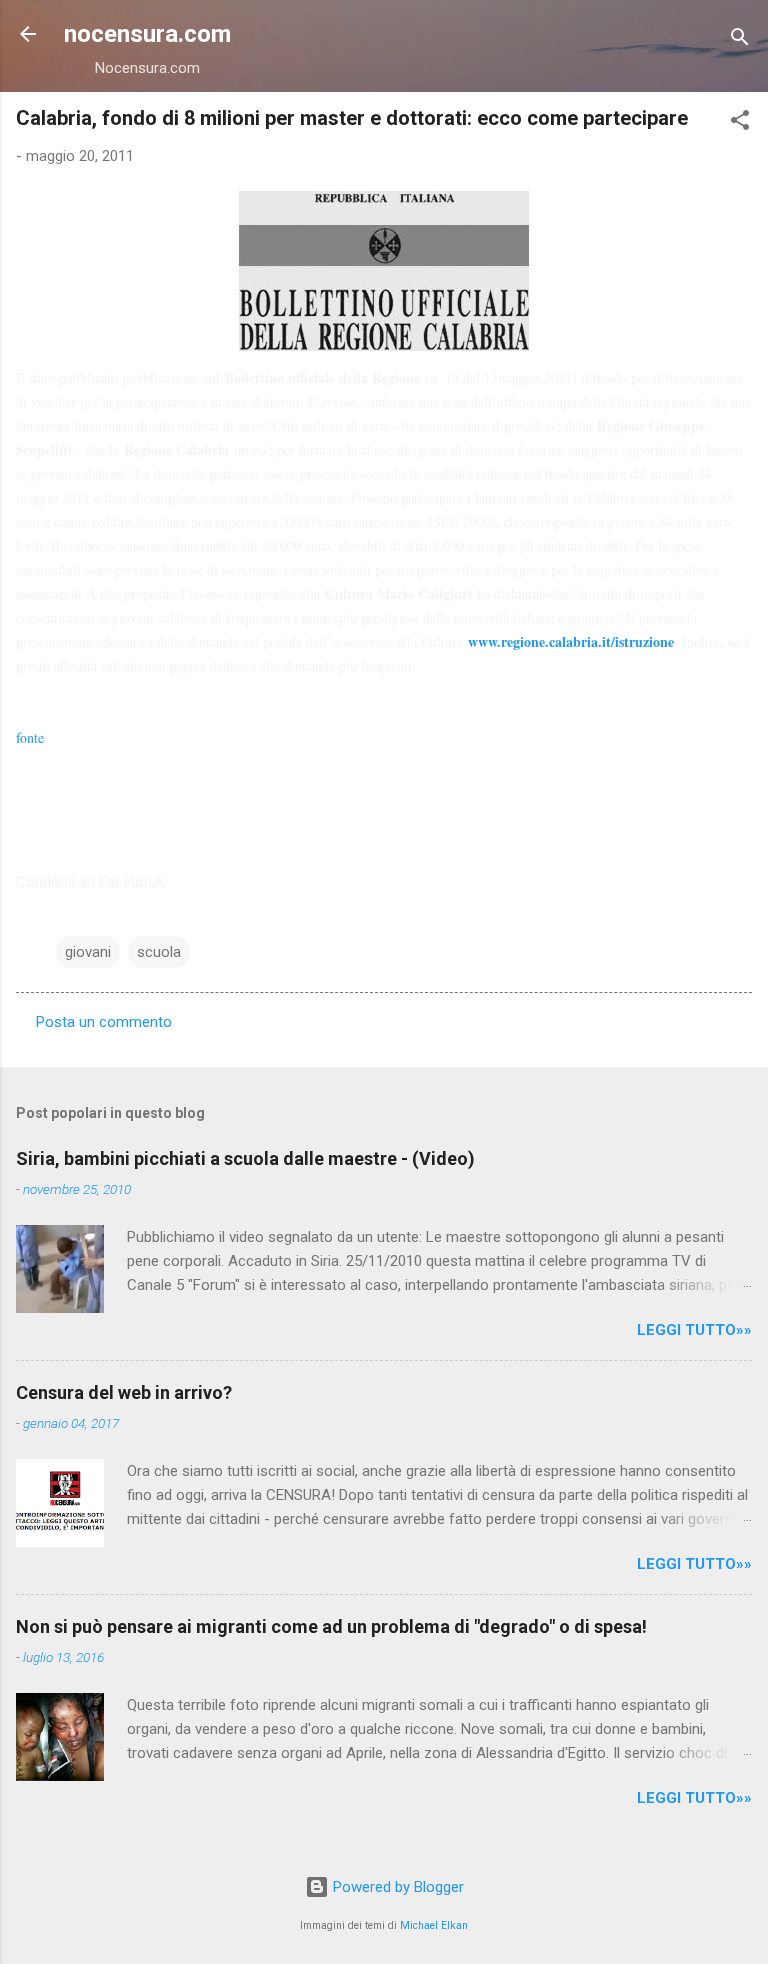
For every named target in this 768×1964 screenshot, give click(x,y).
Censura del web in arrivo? (124, 1392)
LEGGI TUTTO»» (694, 1330)
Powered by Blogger (396, 1887)
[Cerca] (740, 40)
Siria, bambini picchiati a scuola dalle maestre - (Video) (245, 1158)
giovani (88, 952)
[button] (740, 123)
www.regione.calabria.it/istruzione (571, 641)
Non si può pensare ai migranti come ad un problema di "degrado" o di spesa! (331, 1626)
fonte (30, 737)
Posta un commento (104, 1022)
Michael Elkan (434, 1925)
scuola (159, 952)
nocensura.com (147, 34)
